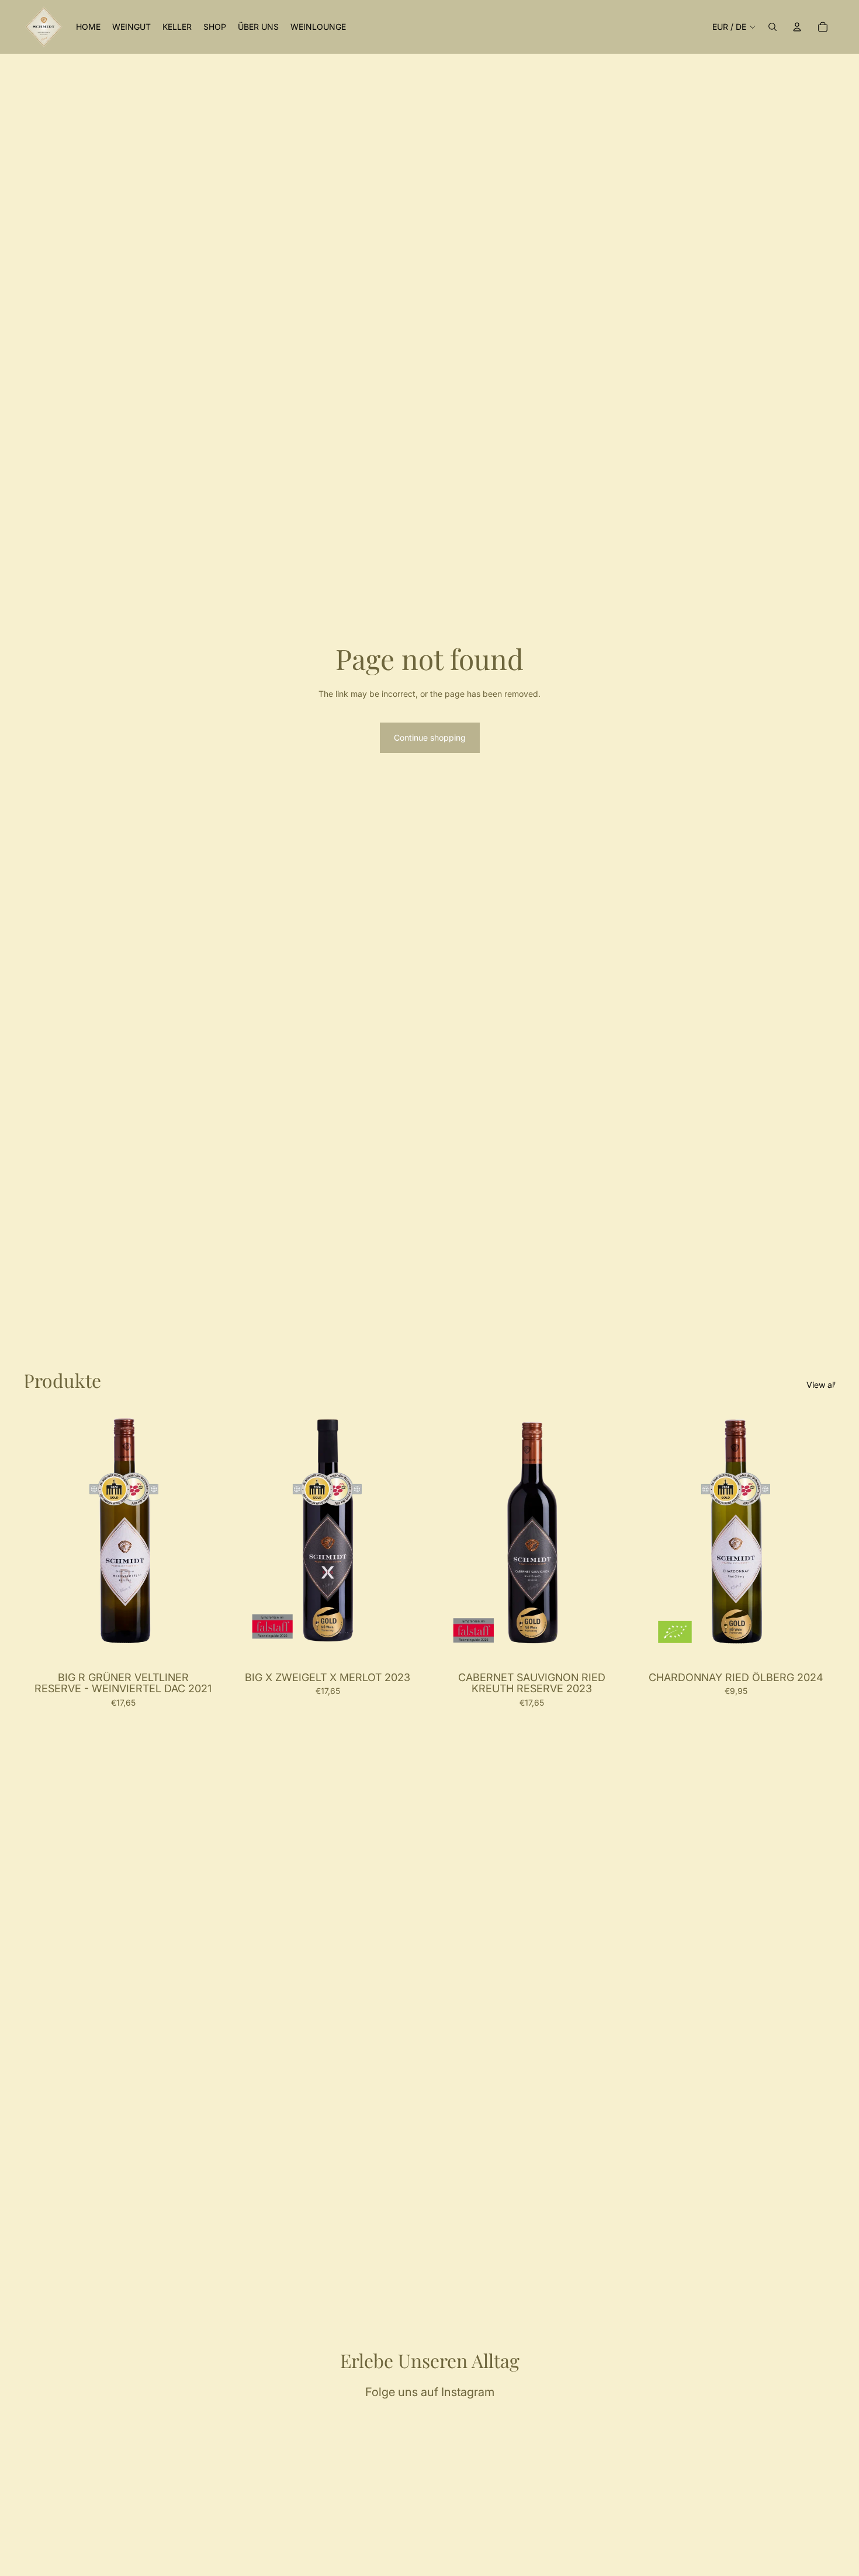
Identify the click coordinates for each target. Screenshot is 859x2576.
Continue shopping (430, 737)
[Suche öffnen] (773, 27)
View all (821, 1385)
